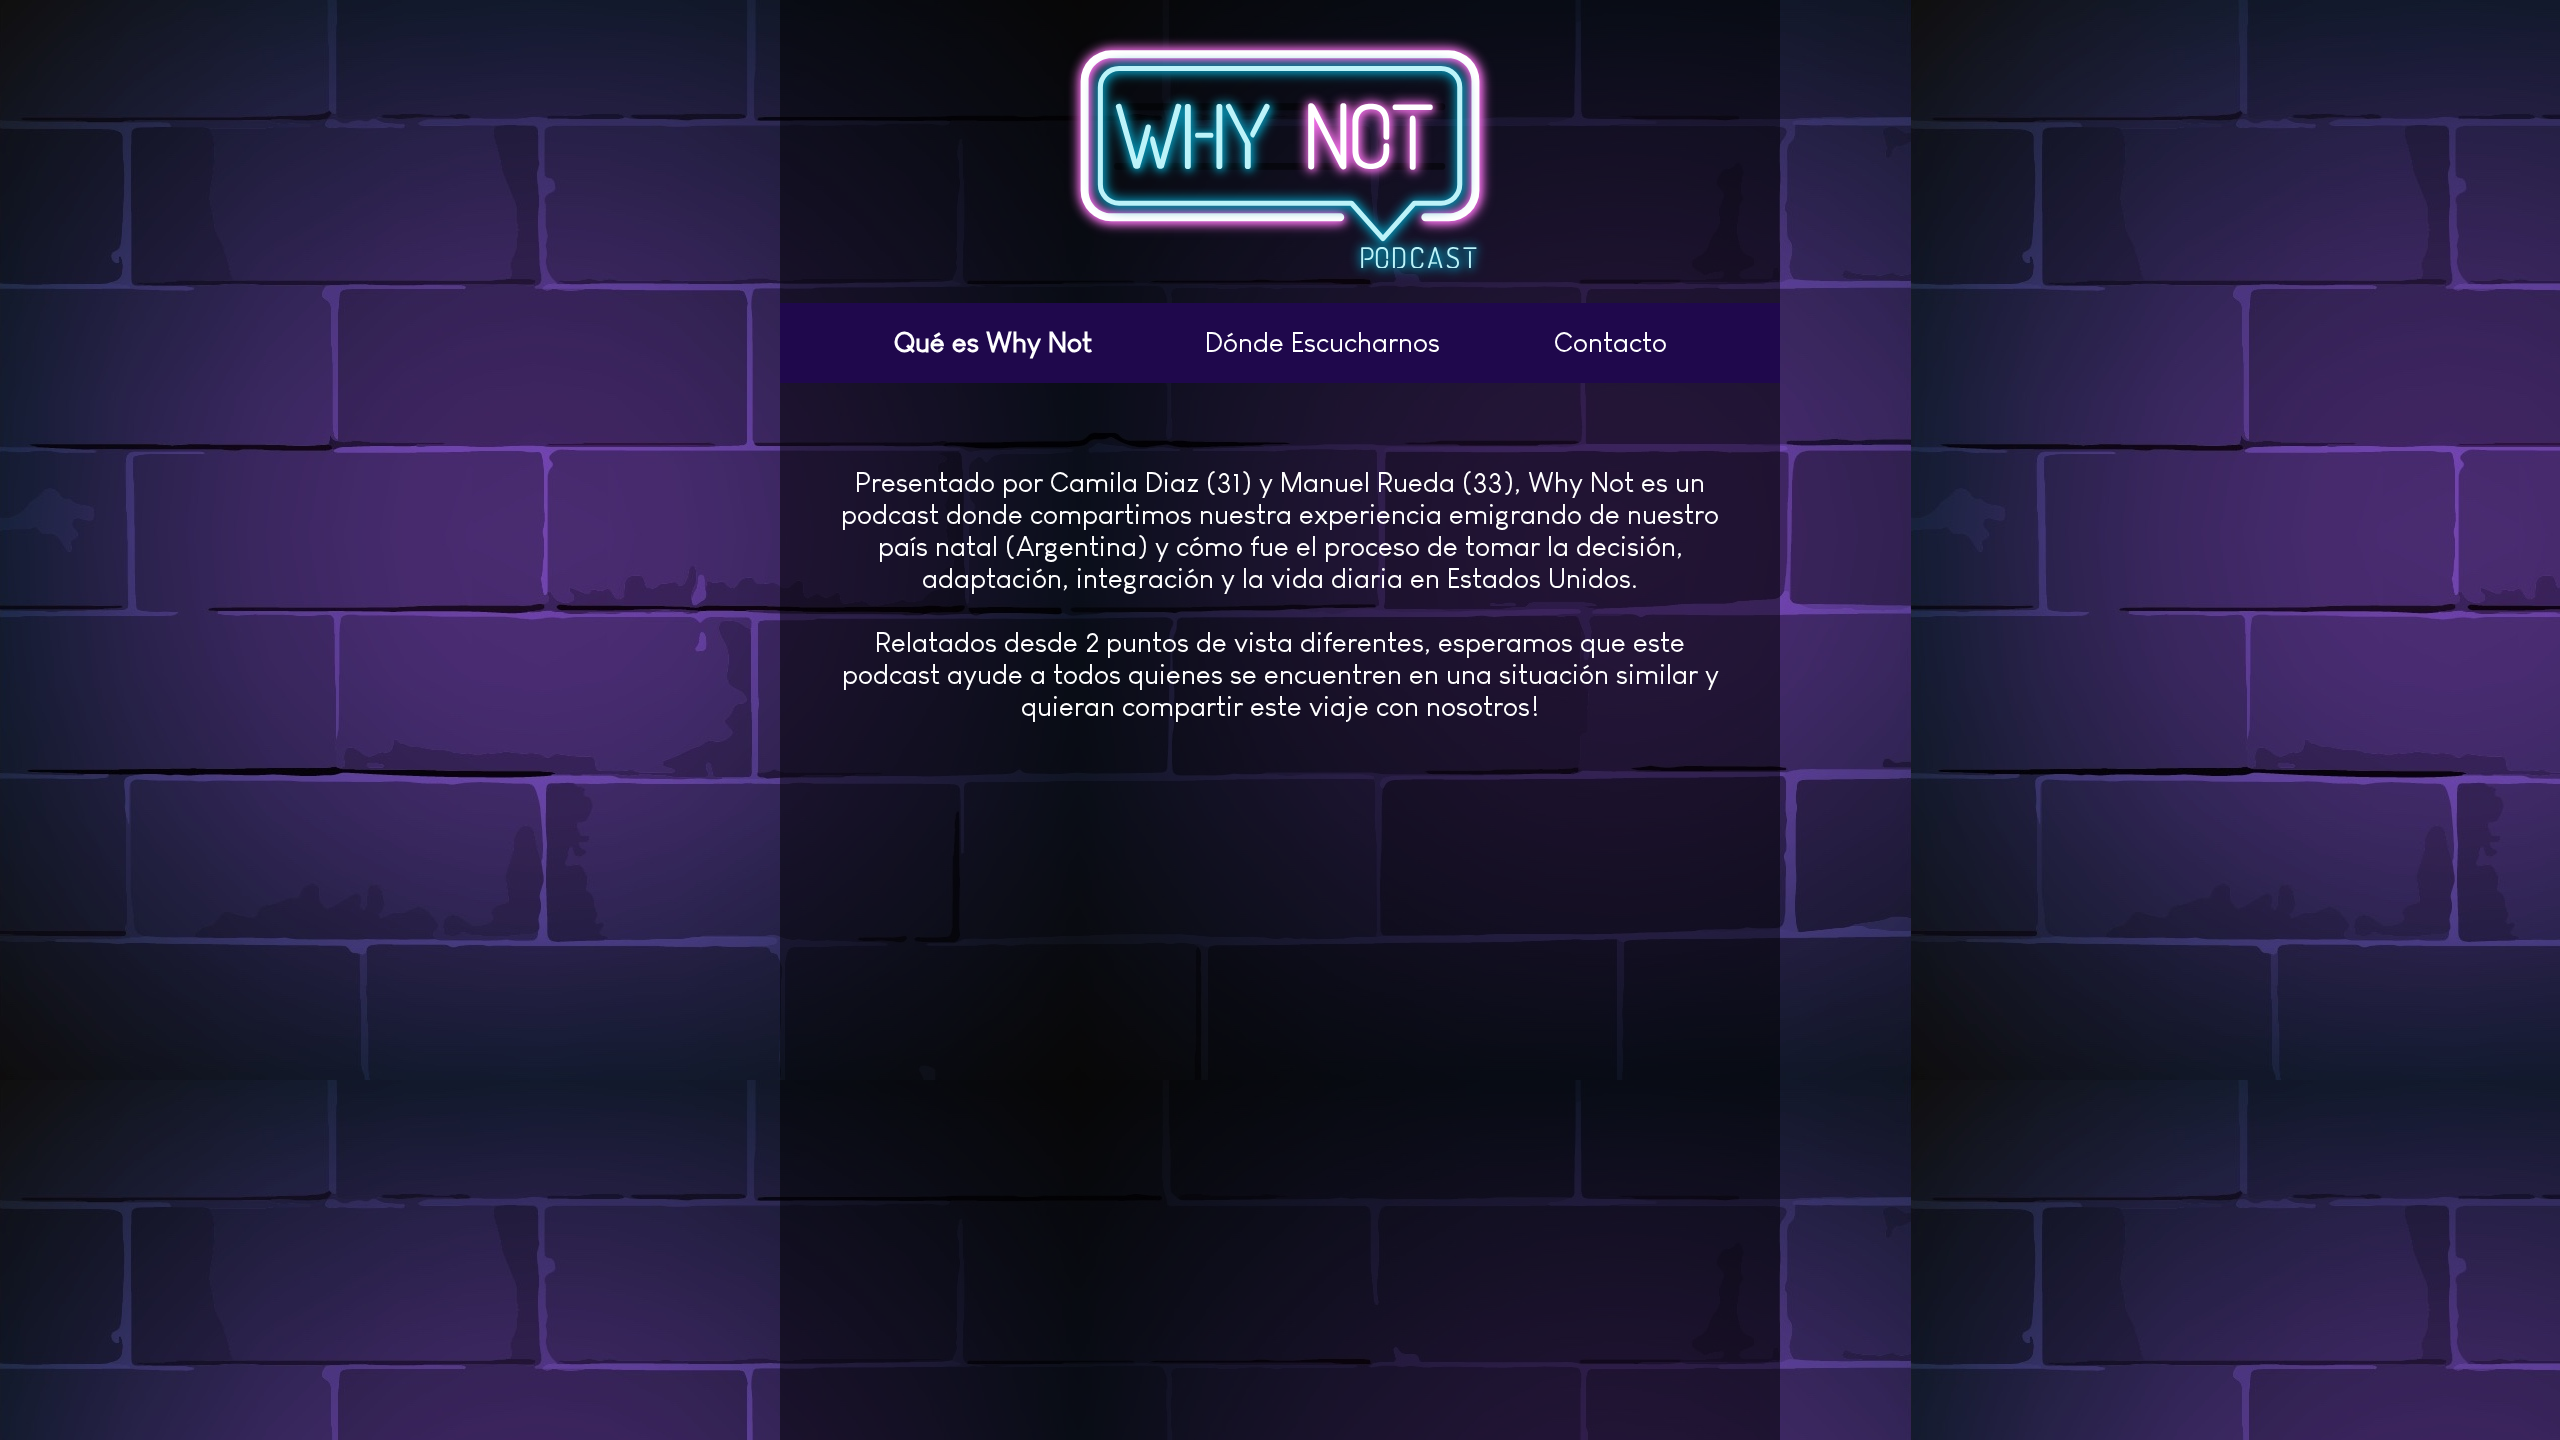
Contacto (1610, 342)
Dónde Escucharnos (1322, 342)
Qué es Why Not (993, 342)
